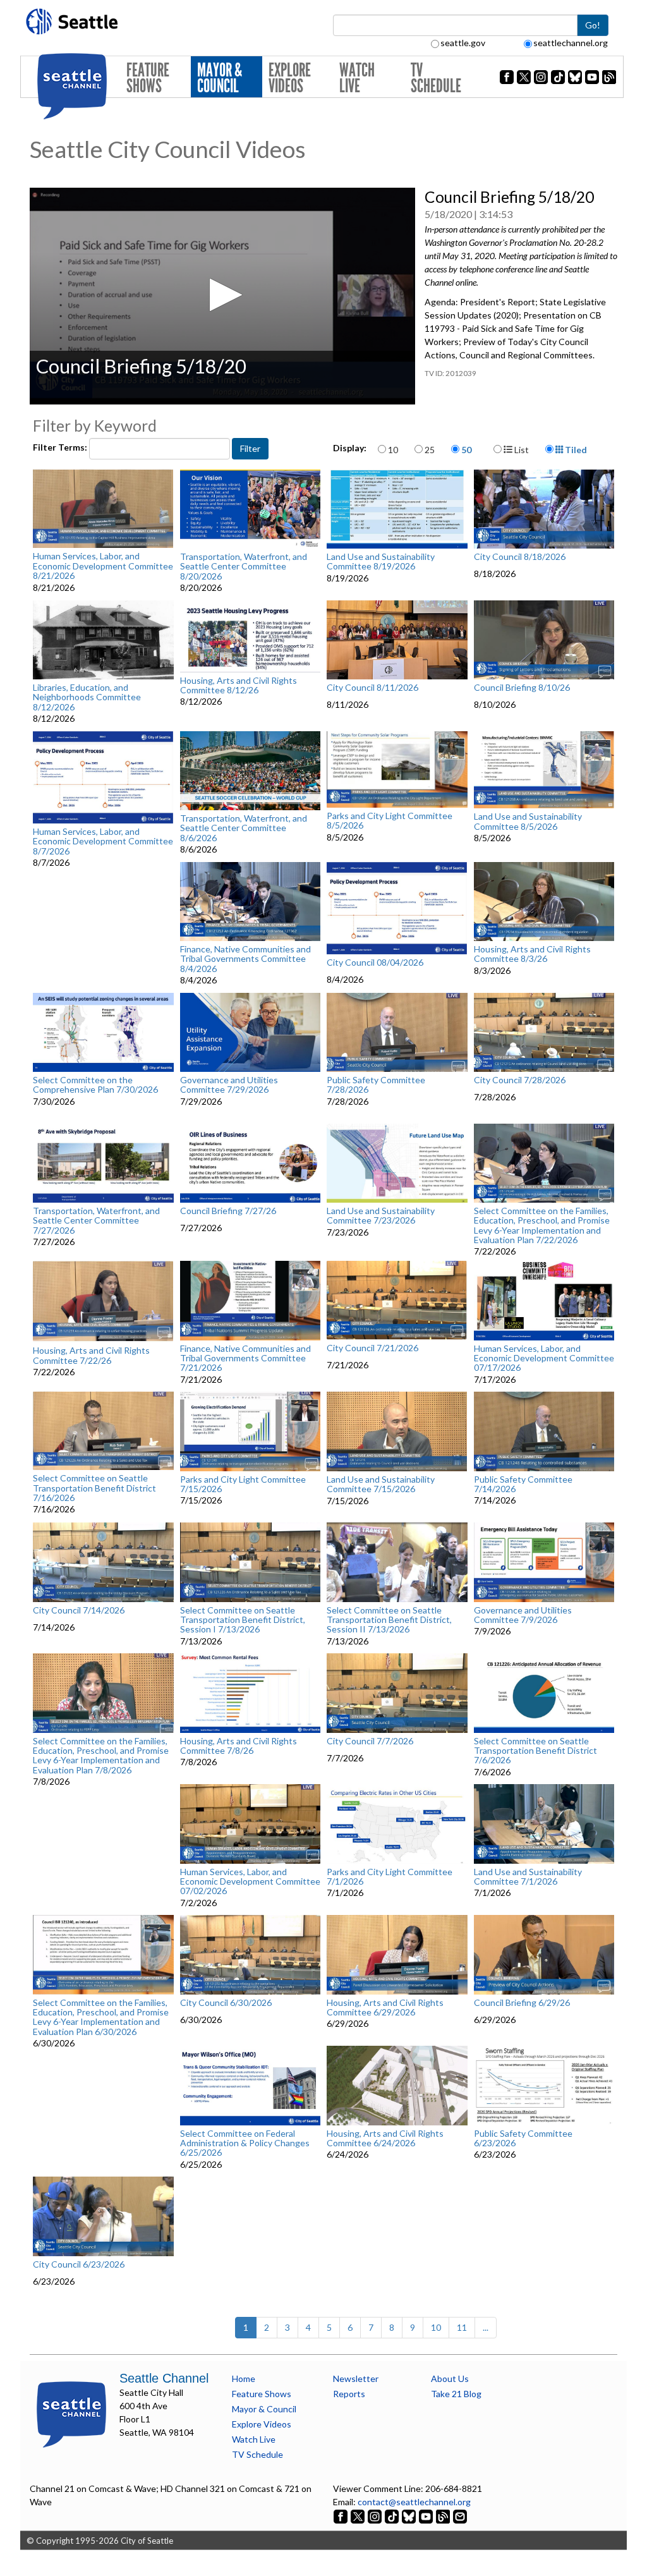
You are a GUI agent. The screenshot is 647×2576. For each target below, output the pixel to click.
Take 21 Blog (456, 2394)
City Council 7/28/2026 (520, 1080)
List (521, 450)
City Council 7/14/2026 (79, 1610)
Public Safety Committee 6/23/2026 (523, 2138)
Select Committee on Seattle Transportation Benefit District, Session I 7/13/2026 (243, 1620)
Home (244, 2379)
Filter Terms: (61, 447)
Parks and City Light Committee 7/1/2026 (390, 1877)
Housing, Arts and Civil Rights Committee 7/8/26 (239, 1746)
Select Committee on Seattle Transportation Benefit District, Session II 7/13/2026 (389, 1620)
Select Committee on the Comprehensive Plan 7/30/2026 (95, 1085)
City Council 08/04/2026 (375, 963)
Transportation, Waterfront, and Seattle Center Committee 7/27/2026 (96, 1220)
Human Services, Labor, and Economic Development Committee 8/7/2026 (103, 841)
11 (462, 2327)
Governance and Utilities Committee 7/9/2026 (523, 1615)
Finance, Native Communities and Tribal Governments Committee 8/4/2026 (245, 959)
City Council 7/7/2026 (370, 1741)
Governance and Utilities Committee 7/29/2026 (229, 1085)
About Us (450, 2379)
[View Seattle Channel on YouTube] (427, 2515)
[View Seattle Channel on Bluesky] (409, 2515)
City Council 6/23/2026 (79, 2264)
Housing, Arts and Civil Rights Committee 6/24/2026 (385, 2138)
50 (466, 450)
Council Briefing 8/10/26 (522, 688)
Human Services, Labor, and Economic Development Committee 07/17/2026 (544, 1358)
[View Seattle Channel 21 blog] (444, 2515)
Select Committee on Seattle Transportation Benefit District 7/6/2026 (535, 1751)
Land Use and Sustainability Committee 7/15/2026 (381, 1484)
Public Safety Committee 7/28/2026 (376, 1085)
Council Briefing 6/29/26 (522, 2003)
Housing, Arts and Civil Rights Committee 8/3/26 (532, 954)
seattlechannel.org (571, 43)
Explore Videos (290, 78)
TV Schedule (436, 78)
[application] (222, 296)
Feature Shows (148, 78)
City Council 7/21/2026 (372, 1348)
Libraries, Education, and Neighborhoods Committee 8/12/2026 (87, 697)
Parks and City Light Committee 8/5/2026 (390, 821)
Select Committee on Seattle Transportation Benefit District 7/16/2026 (94, 1488)
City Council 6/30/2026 (226, 2003)
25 (430, 450)
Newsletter (356, 2379)
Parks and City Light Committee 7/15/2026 (243, 1484)
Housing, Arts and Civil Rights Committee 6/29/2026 (385, 2008)
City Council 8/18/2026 (520, 557)
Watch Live (357, 78)
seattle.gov (463, 43)
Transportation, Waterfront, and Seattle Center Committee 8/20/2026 (244, 566)
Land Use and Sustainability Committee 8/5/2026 (528, 821)
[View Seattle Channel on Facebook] (342, 2515)
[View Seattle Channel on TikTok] (392, 2515)
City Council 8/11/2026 (372, 688)
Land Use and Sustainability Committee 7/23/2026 (381, 1216)
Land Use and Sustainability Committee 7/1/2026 (528, 1877)
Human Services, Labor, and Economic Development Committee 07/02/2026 (250, 1881)
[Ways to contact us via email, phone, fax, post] (460, 2515)
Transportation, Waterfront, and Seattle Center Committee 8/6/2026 (244, 828)
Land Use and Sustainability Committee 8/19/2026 (381, 562)
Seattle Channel (164, 2378)
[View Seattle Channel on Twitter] (359, 2515)
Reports (349, 2394)
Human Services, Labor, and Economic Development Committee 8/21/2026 (103, 566)
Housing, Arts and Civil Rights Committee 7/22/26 (91, 1355)
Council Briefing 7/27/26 (228, 1211)
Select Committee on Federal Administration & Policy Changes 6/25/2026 (245, 2143)
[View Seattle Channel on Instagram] (376, 2515)
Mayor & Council (220, 78)
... (486, 2327)
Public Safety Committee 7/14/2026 (523, 1484)
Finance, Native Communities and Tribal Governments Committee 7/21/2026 (245, 1358)
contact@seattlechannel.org (414, 2502)
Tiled (575, 450)
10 (393, 450)
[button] (222, 295)
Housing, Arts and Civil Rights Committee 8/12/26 (239, 685)
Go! (593, 25)
